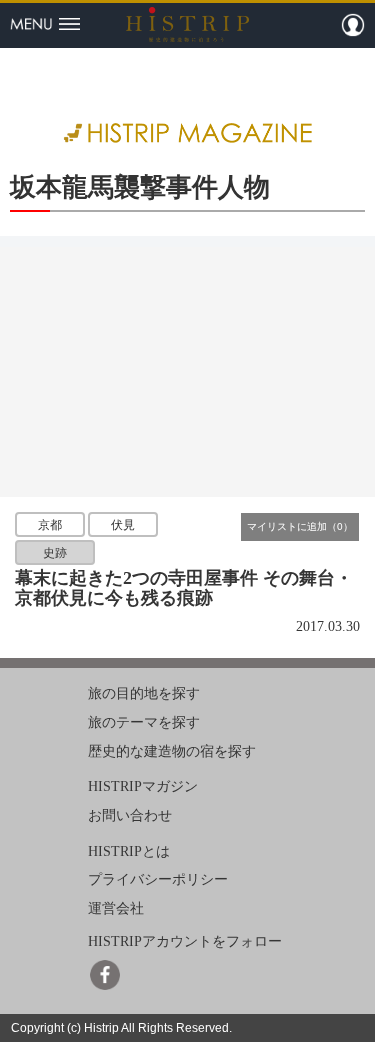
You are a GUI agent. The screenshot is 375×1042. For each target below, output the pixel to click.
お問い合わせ (130, 815)
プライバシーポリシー (158, 879)
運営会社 (116, 908)
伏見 (123, 525)
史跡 (55, 553)
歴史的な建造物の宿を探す (172, 750)
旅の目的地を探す (144, 693)
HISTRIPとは (129, 851)
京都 (50, 525)
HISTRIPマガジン (143, 786)
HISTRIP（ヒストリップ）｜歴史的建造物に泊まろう (187, 24)
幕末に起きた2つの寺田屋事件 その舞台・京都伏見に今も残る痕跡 (184, 588)
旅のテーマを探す (144, 722)
